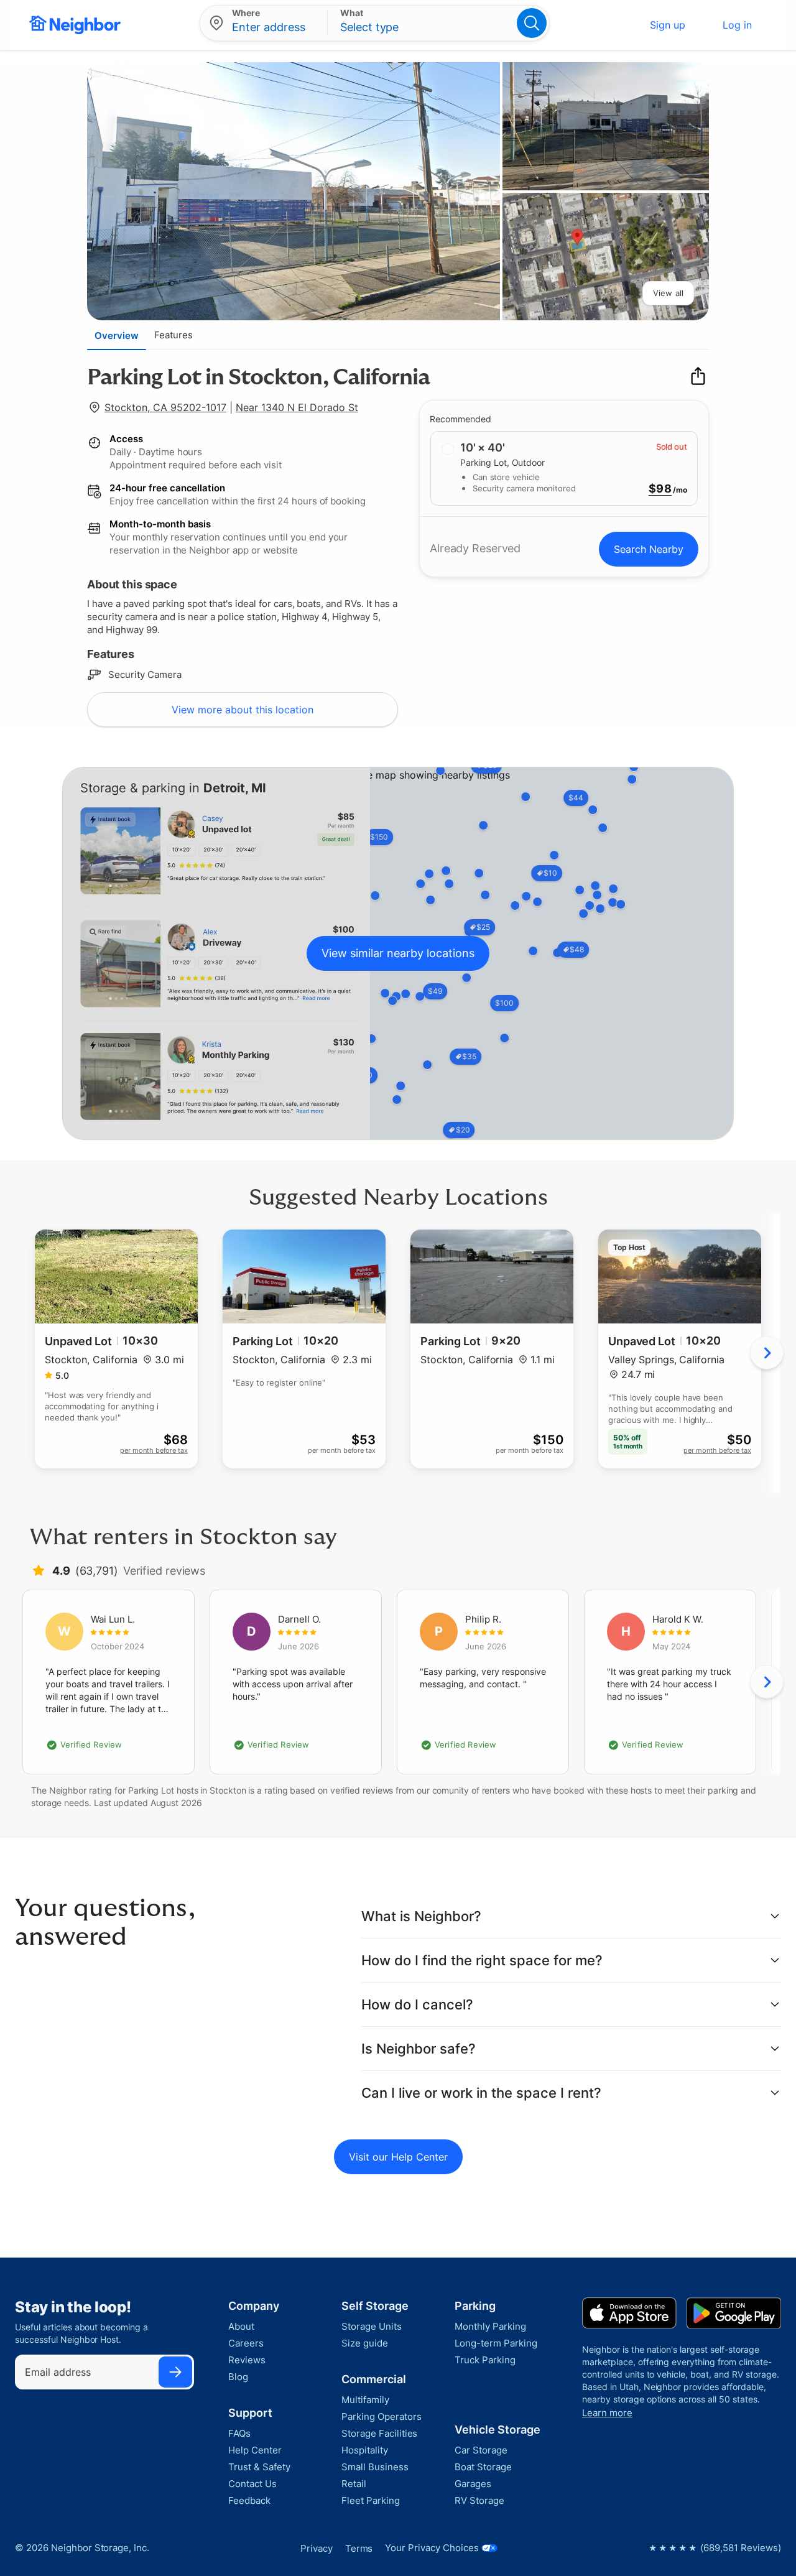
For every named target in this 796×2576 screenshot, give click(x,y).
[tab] (117, 335)
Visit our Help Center (398, 2157)
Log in (737, 25)
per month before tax (154, 1450)
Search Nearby (649, 549)
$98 (660, 489)
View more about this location (243, 710)
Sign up (668, 25)
